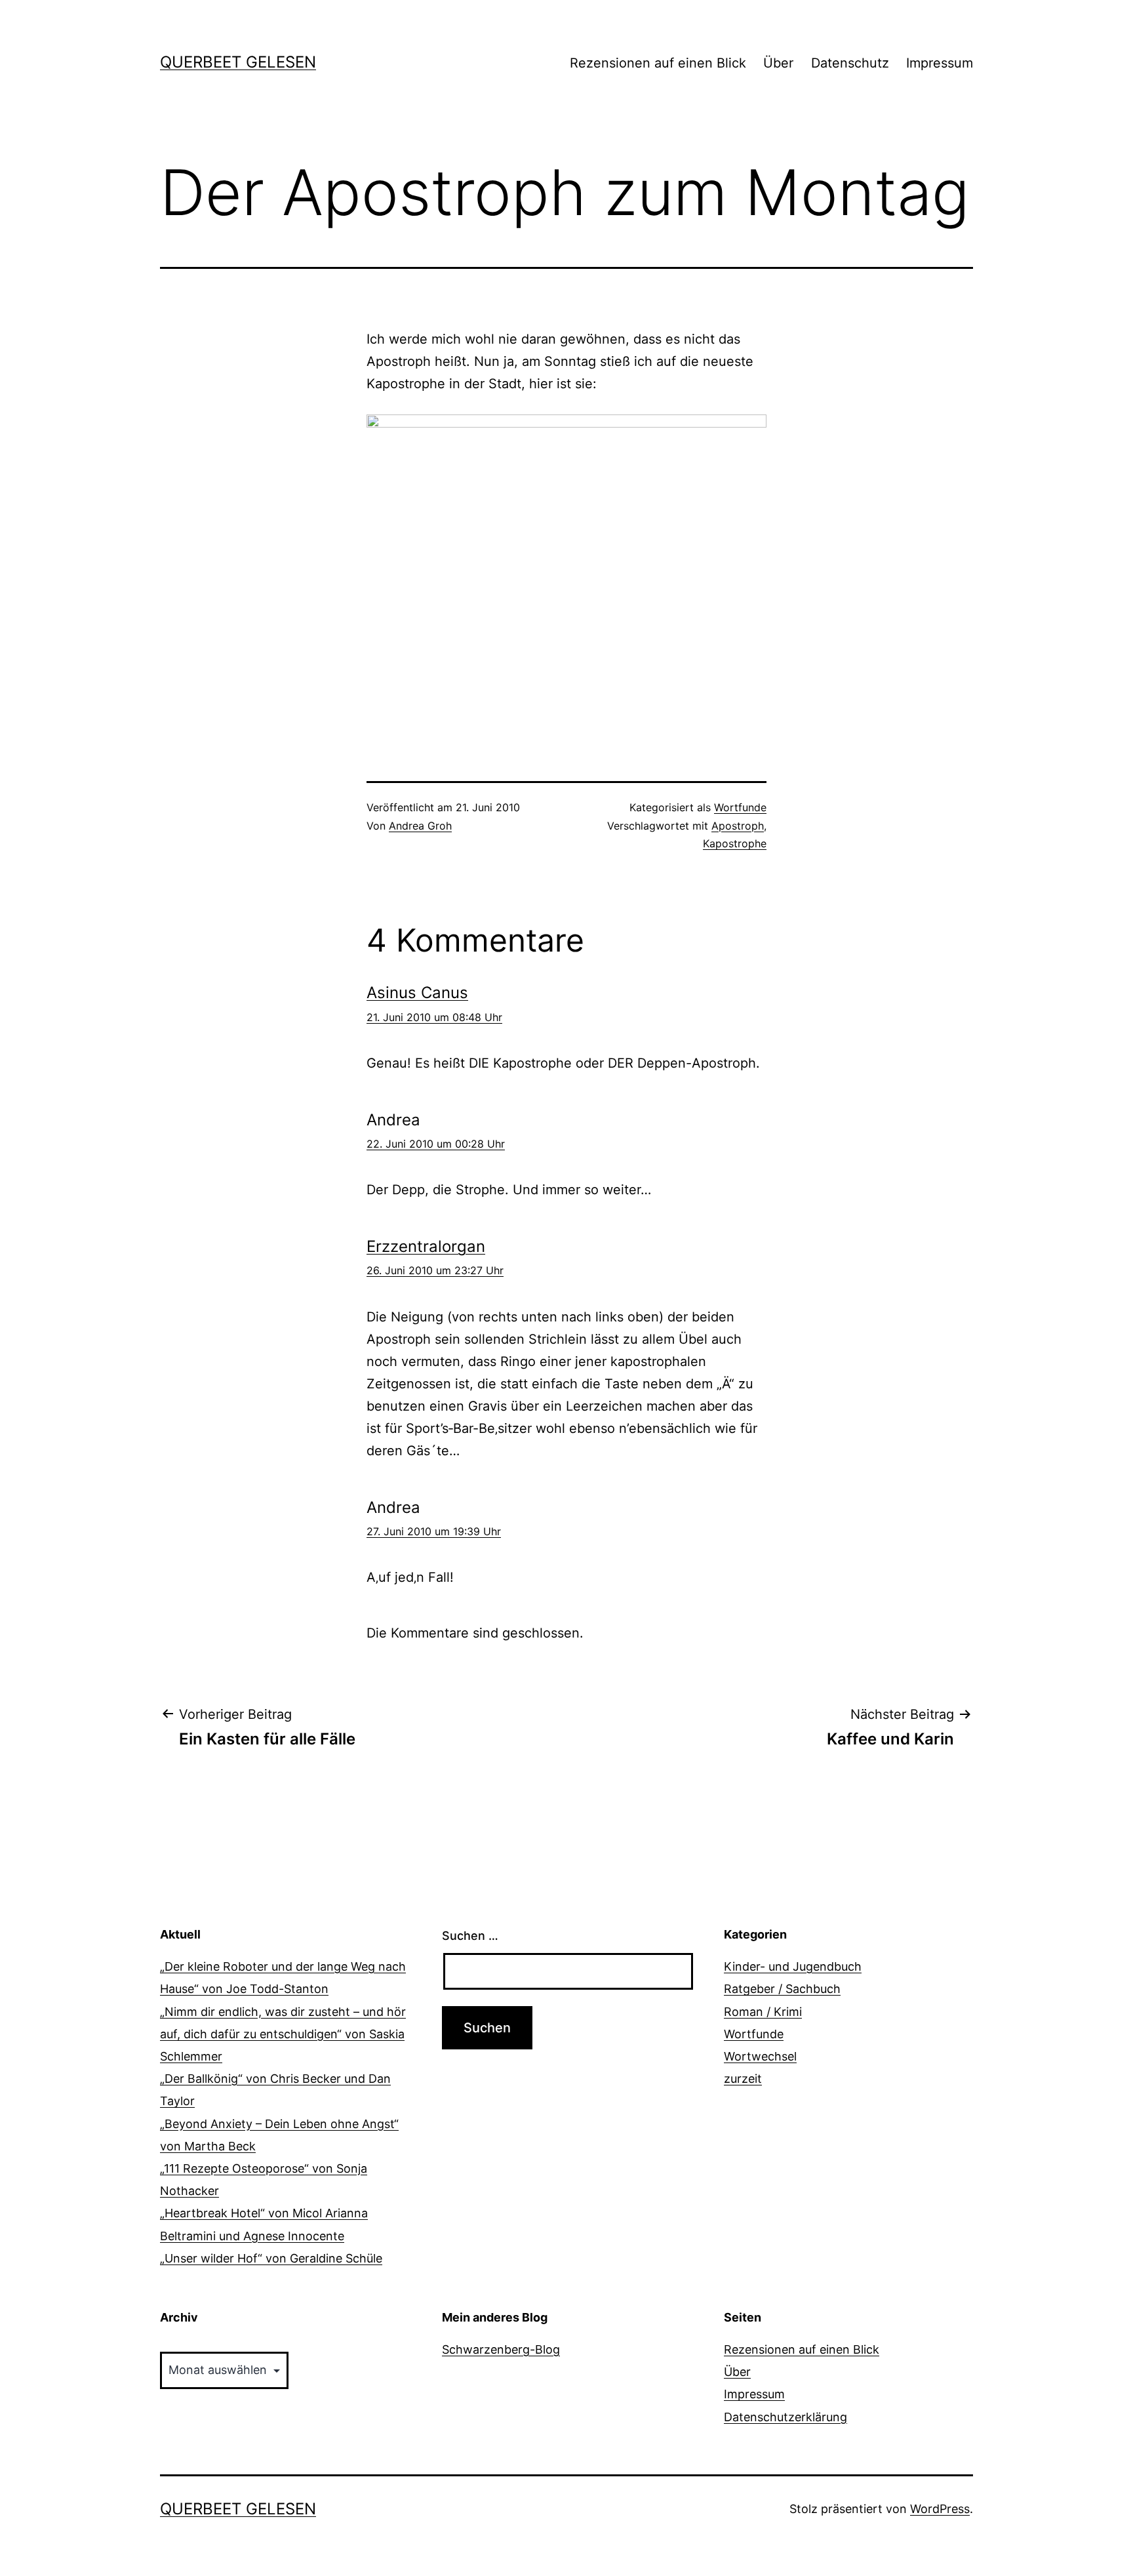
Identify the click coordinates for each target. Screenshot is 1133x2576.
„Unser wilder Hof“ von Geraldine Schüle (271, 2258)
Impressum (940, 63)
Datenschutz (850, 63)
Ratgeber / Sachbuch (782, 1989)
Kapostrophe (735, 843)
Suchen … (470, 1936)
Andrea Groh (420, 826)
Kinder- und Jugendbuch (793, 1966)
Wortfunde (740, 807)
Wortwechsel (760, 2056)
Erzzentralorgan (426, 1246)
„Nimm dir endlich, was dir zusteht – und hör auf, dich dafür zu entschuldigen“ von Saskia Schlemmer (283, 2034)
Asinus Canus (417, 993)
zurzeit (743, 2079)
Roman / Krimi (763, 2012)
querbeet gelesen (238, 62)
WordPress (940, 2509)
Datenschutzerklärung (785, 2417)
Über (778, 63)
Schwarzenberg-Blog (501, 2349)
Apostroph (738, 826)
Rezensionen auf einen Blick (658, 63)
